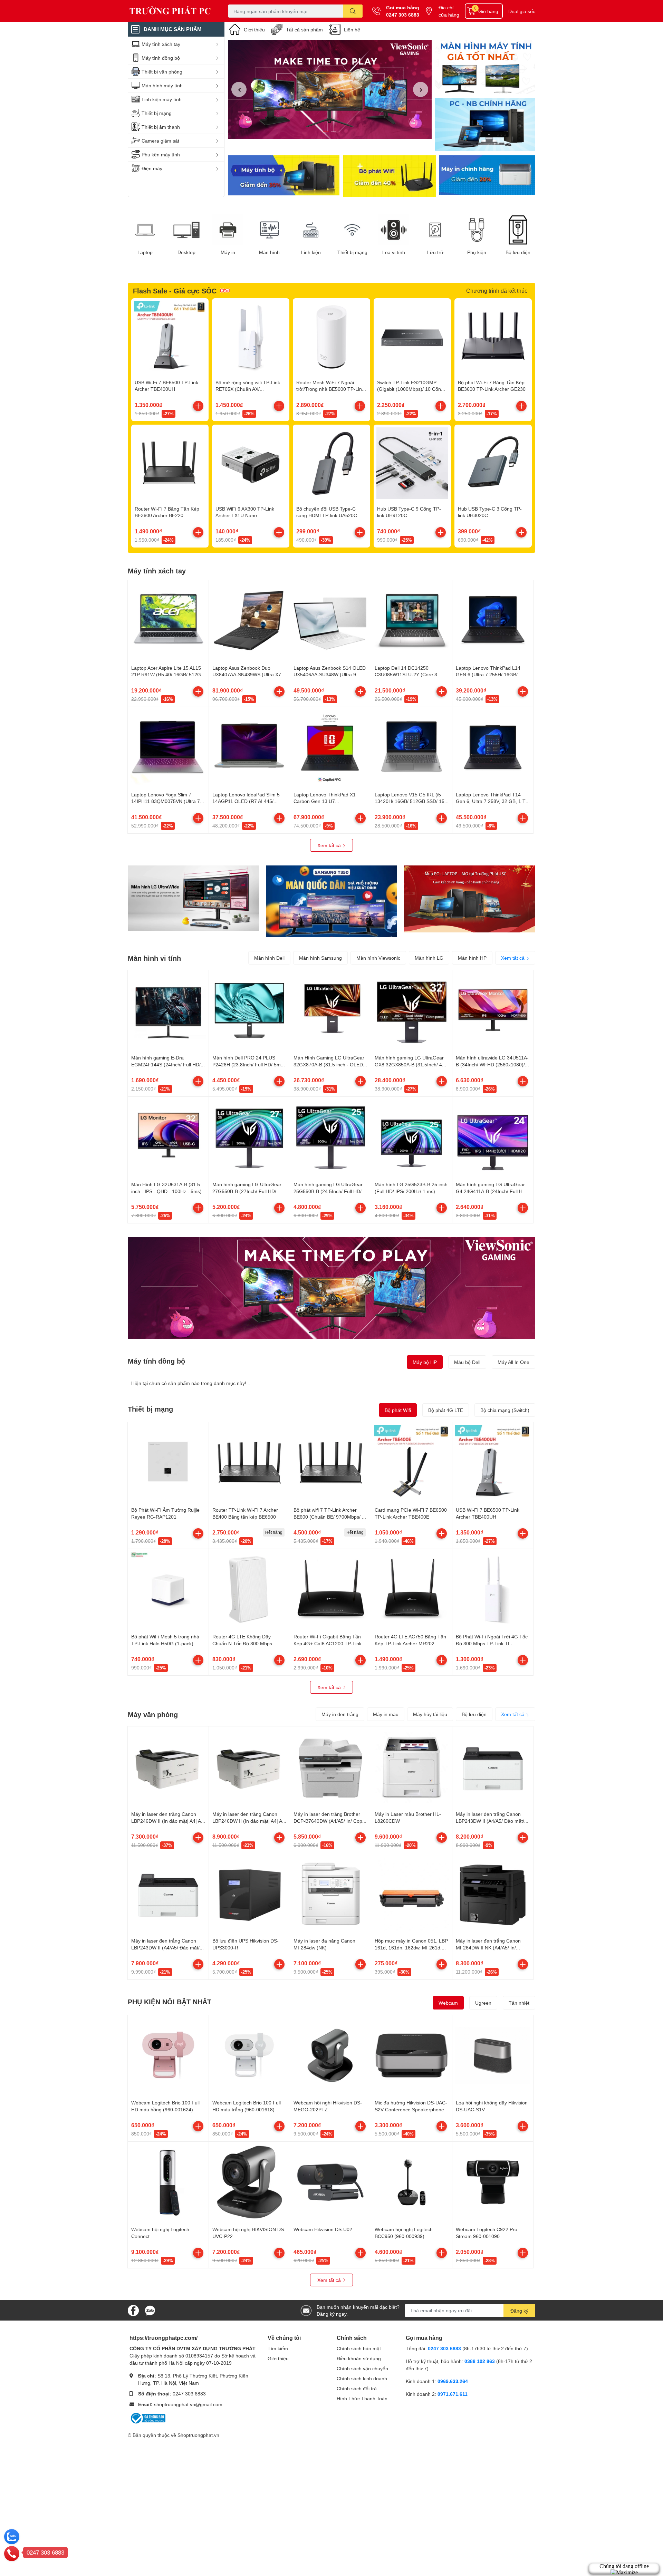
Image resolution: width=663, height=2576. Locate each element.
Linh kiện (311, 252)
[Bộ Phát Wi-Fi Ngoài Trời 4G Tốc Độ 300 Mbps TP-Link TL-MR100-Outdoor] (493, 1589)
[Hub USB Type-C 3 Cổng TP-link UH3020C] (493, 463)
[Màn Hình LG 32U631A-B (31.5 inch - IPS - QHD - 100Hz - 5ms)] (168, 1137)
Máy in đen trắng (340, 1714)
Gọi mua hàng (403, 7)
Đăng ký (519, 2311)
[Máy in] (228, 230)
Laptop (145, 252)
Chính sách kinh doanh (362, 2378)
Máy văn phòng (153, 1714)
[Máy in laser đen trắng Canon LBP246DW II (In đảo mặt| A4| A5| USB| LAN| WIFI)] (249, 1767)
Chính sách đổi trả (357, 2388)
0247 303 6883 (403, 15)
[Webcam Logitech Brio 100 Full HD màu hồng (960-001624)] (168, 2055)
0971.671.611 (453, 2394)
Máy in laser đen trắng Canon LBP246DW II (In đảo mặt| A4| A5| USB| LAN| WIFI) (249, 1821)
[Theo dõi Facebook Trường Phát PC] (133, 2310)
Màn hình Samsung (320, 958)
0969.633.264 (453, 2381)
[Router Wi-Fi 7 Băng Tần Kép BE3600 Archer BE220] (170, 463)
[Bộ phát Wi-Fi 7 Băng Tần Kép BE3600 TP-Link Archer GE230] (493, 337)
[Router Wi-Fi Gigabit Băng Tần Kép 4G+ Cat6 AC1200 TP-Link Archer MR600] (330, 1589)
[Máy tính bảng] (485, 125)
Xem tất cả (330, 845)
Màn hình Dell (269, 958)
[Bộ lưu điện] (518, 230)
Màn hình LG (429, 958)
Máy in (228, 252)
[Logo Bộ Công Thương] (147, 2417)
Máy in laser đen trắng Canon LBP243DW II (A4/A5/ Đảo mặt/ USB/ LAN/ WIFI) (490, 1821)
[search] (353, 11)
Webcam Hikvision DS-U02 (323, 2229)
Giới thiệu (254, 30)
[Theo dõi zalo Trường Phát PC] (150, 2310)
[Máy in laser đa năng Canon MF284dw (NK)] (330, 1894)
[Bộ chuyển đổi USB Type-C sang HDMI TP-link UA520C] (331, 463)
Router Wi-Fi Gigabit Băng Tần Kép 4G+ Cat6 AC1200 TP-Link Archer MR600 (328, 1643)
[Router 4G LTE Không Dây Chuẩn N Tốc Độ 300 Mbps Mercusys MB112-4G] (249, 1589)
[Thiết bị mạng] (352, 230)
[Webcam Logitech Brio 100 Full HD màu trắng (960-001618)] (249, 2055)
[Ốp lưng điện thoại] (389, 176)
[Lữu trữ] (435, 230)
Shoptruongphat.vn (198, 2435)
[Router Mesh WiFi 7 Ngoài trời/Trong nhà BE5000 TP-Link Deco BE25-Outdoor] (331, 337)
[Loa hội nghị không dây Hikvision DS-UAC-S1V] (493, 2055)
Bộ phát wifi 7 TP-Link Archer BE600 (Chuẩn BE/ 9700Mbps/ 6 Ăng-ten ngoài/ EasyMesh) (329, 1517)
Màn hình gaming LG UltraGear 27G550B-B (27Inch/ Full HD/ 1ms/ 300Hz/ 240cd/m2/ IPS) (247, 1191)
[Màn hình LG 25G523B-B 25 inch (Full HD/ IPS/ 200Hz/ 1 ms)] (412, 1137)
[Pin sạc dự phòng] (487, 176)
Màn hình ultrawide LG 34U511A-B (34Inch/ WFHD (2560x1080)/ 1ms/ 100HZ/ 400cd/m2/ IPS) (492, 1064)
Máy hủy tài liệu (430, 1714)
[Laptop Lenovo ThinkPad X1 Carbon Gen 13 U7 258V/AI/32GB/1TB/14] (330, 747)
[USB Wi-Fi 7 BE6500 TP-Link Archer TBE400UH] (170, 337)
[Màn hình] (269, 230)
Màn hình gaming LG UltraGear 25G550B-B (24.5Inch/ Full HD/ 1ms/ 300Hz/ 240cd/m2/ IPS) (328, 1191)
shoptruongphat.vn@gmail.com (188, 2404)
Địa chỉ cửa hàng (449, 11)
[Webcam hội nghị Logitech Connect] (168, 2182)
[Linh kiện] (311, 230)
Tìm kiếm (278, 2348)
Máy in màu (386, 1714)
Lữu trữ (435, 252)
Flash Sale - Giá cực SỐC (175, 291)
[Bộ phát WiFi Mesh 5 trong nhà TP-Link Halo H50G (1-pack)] (168, 1589)
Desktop (186, 252)
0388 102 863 (480, 2361)
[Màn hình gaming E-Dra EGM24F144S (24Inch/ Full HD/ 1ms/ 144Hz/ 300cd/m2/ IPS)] (168, 1010)
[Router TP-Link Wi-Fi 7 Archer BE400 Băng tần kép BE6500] (249, 1463)
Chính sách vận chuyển (362, 2368)
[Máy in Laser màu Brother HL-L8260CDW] (412, 1767)
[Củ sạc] (485, 67)
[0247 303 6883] (12, 2553)
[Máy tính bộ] (284, 176)
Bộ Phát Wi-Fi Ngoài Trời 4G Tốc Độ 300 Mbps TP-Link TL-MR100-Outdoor (492, 1643)
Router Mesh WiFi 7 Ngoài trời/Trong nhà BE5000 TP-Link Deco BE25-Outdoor (330, 389)
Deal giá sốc (522, 11)
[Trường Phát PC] (171, 11)
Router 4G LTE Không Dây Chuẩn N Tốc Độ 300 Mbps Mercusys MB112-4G (242, 1643)
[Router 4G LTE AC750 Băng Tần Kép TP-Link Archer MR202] (412, 1589)
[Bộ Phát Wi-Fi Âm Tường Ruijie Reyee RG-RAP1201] (168, 1463)
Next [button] (421, 89)
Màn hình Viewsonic (378, 958)
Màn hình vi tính (154, 958)
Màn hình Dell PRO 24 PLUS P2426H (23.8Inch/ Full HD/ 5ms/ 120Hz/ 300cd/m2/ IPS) (248, 1064)
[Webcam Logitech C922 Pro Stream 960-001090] (493, 2182)
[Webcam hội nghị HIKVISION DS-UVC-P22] (249, 2182)
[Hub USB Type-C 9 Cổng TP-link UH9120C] (412, 463)
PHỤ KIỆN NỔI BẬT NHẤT (170, 2002)
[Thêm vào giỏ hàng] (198, 406)
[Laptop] (145, 230)
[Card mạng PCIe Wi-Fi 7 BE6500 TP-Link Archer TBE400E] (412, 1463)
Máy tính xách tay (157, 571)
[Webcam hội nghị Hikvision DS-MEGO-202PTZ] (330, 2055)
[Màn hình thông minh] (193, 898)
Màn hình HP (472, 958)
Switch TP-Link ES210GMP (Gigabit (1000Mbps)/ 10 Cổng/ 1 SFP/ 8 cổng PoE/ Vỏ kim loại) (412, 389)
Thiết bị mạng (352, 252)
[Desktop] (186, 230)
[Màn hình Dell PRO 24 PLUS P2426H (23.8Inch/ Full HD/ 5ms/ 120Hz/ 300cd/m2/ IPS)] (249, 1010)
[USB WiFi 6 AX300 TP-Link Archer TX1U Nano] (251, 463)
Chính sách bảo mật (359, 2348)
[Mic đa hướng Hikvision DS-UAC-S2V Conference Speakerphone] (412, 2055)
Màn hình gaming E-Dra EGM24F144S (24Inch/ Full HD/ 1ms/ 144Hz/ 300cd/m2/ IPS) (166, 1064)
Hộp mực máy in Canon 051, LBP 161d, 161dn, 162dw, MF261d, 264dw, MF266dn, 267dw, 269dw (411, 1947)
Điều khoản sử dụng (359, 2358)
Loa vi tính (394, 252)
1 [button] (326, 131)
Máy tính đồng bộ (156, 1361)
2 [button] (334, 131)
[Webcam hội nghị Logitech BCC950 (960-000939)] (412, 2182)
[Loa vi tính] (394, 230)
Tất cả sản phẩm (304, 30)
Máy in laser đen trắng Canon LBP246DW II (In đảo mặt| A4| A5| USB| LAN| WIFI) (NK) (168, 1821)
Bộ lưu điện (518, 252)
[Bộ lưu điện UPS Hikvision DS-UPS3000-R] (249, 1894)
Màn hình (269, 252)
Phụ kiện (477, 252)
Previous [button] (239, 89)
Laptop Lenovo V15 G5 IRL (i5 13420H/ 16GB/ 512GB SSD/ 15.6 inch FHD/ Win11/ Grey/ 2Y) (412, 801)
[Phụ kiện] (477, 230)
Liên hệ (352, 30)
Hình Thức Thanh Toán (362, 2398)
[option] (330, 90)
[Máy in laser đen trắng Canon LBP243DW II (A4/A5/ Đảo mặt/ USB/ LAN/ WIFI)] (493, 1767)
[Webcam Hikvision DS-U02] (330, 2182)
